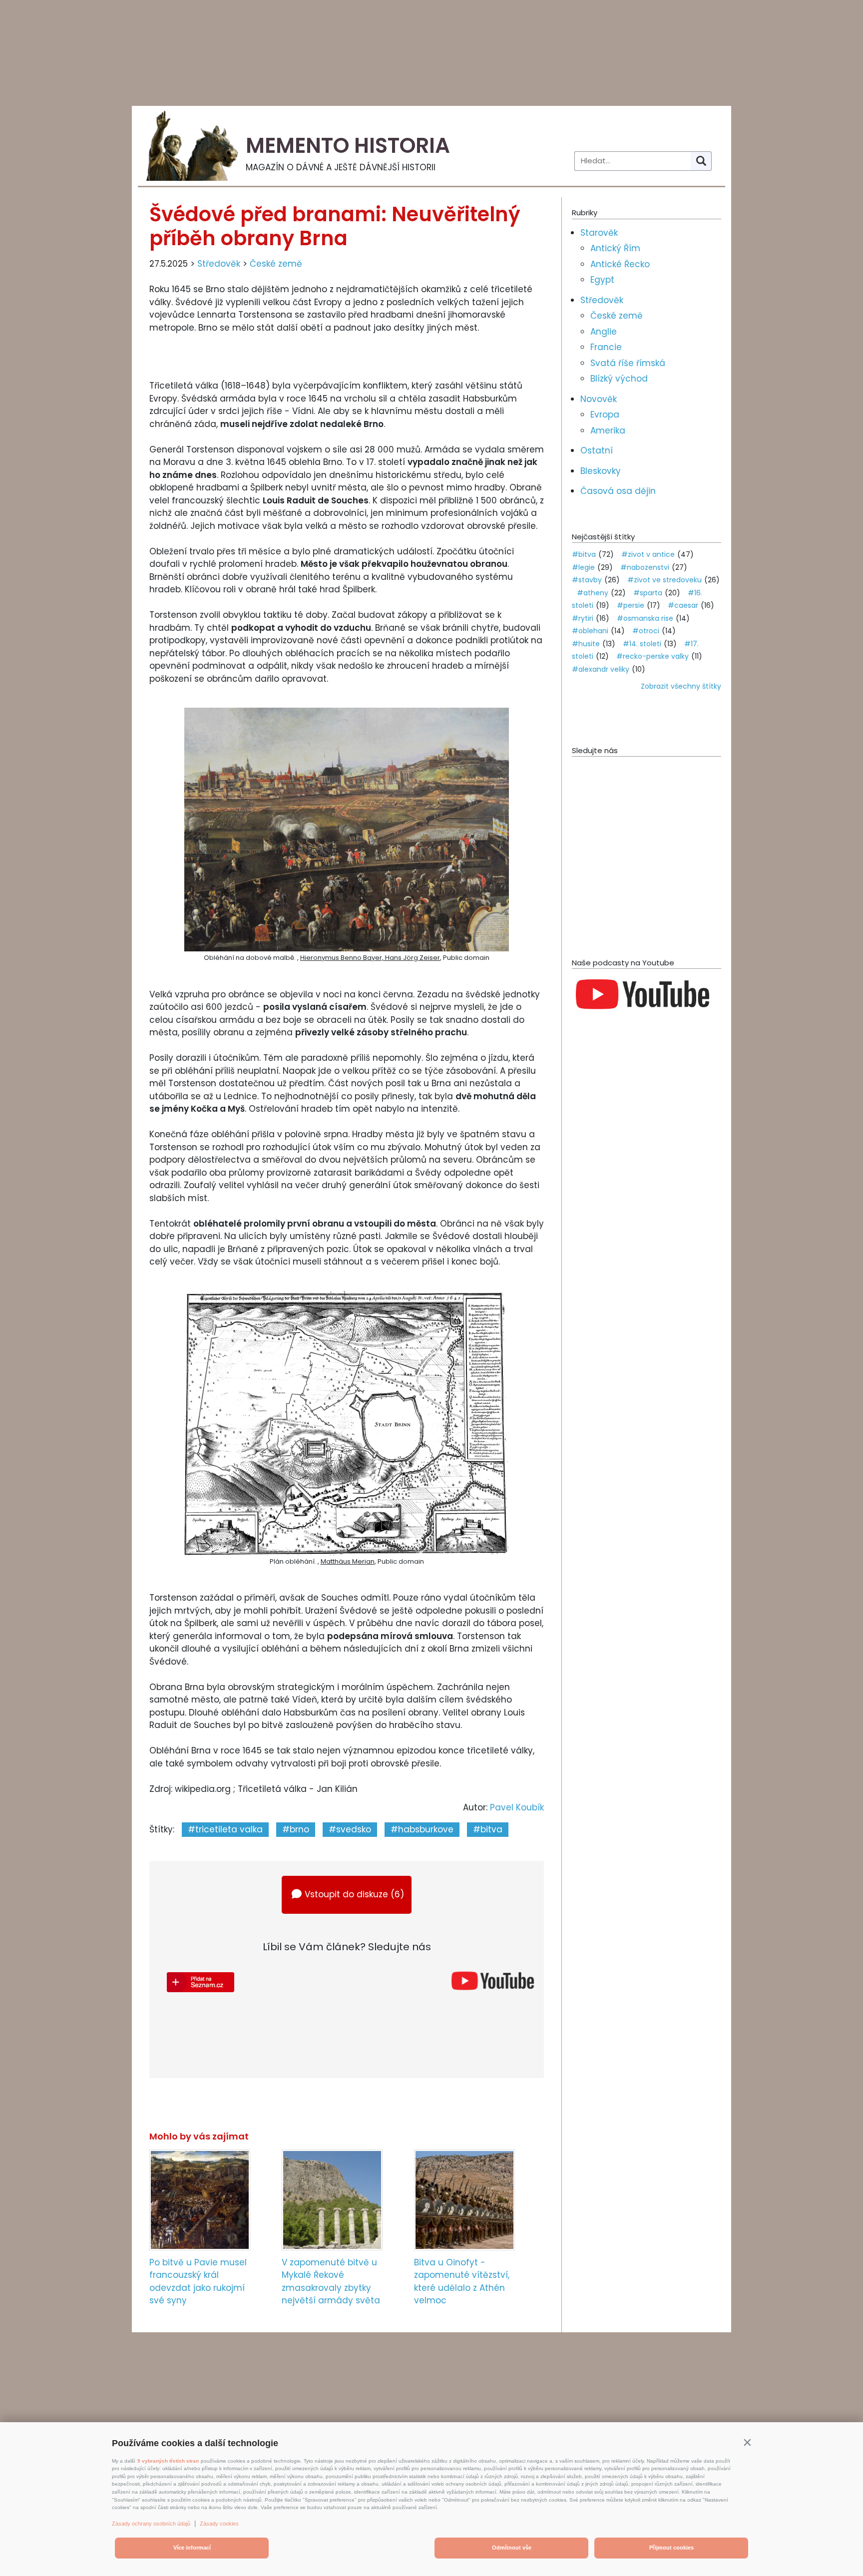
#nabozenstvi (645, 567)
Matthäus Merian (348, 1561)
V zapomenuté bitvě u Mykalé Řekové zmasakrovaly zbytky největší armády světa (331, 2282)
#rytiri (583, 618)
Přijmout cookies (671, 2548)
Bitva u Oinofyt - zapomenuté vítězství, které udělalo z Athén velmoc (462, 2282)
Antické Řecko (620, 264)
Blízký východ (619, 379)
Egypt (602, 280)
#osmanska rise (645, 618)
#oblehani (590, 631)
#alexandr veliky (601, 669)
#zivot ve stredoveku (664, 580)
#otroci (646, 631)
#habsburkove (422, 1829)
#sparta (648, 593)
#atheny (593, 593)
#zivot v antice (648, 554)
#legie (583, 567)
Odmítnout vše (512, 2548)
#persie (631, 605)
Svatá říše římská (628, 363)
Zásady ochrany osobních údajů (151, 2524)
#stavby (587, 580)
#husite (586, 644)
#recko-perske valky (652, 656)
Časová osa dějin (618, 491)
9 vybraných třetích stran (168, 2461)
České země (276, 264)
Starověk (599, 233)
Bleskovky (601, 471)
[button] (747, 2442)
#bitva (488, 1829)
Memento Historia (348, 146)
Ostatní (597, 450)
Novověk (599, 399)
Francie (606, 347)
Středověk (219, 264)
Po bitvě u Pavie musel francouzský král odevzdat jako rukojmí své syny (198, 2282)
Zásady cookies (219, 2524)
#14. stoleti (642, 644)
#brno (296, 1829)
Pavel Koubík (517, 1807)
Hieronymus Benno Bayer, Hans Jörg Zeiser (370, 958)
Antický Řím (615, 248)
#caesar (683, 605)
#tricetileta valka (225, 1829)
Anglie (604, 332)
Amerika (608, 430)
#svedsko (350, 1829)
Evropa (605, 415)
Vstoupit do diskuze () (354, 1894)
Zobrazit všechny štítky (681, 686)
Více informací (192, 2548)
